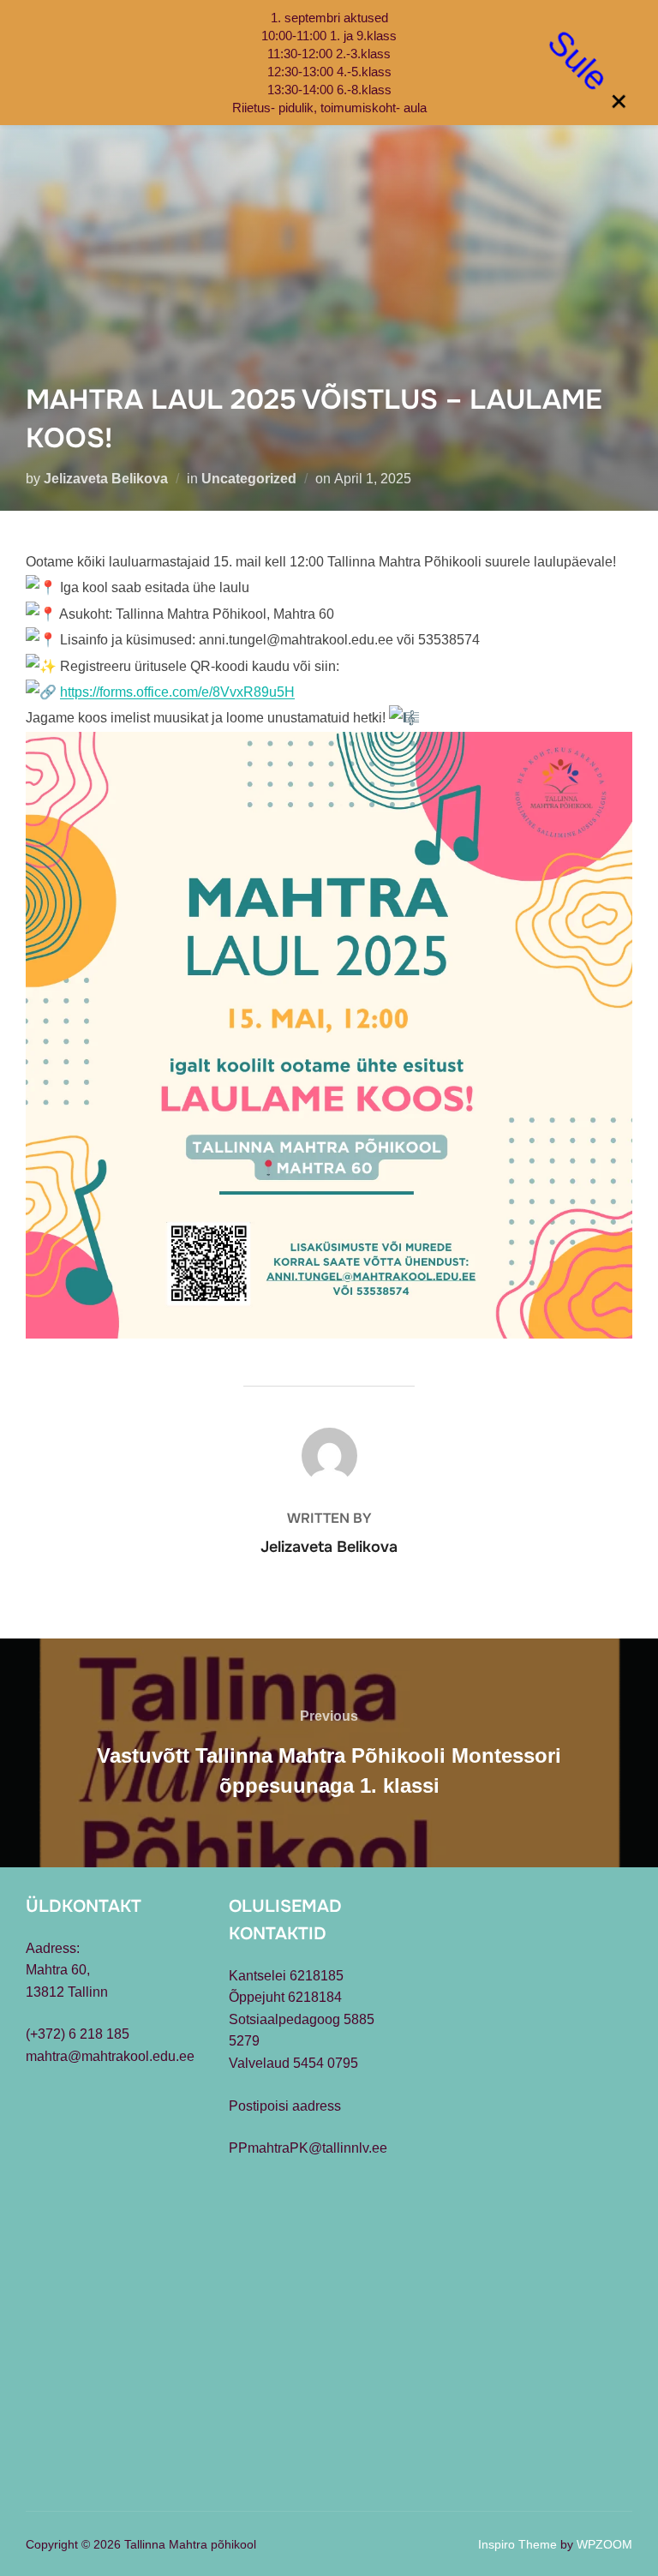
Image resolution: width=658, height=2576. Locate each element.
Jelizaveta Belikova (106, 479)
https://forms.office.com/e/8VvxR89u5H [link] (177, 692)
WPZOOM (604, 2544)
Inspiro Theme (517, 2544)
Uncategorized (249, 479)
